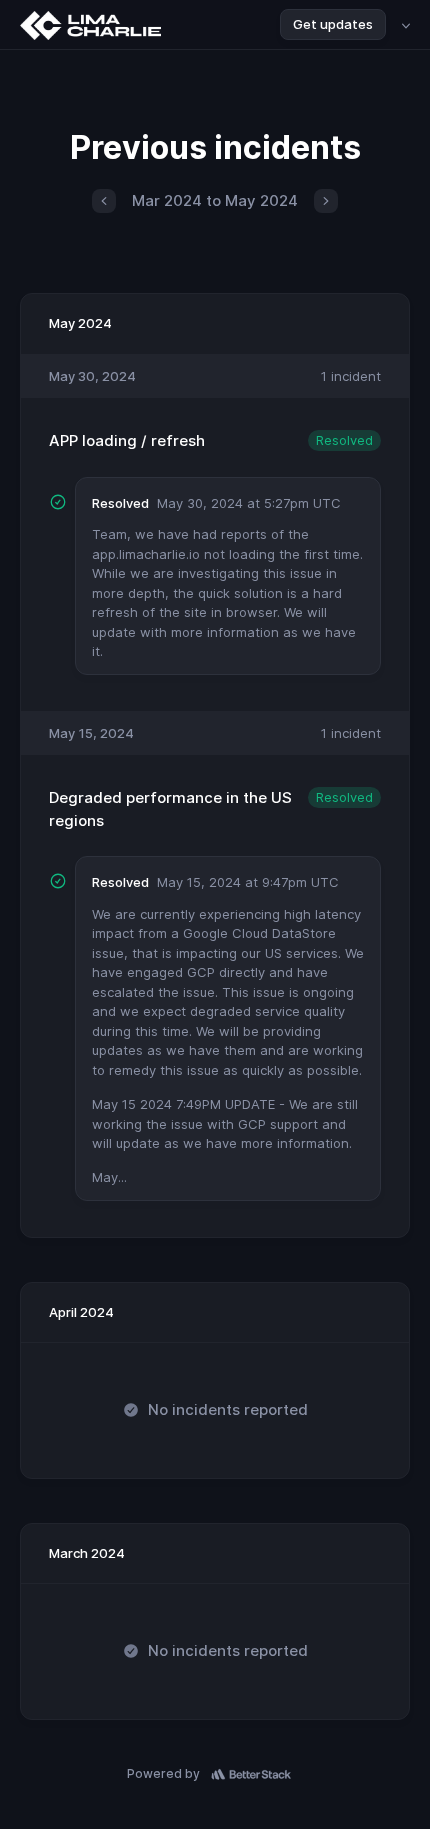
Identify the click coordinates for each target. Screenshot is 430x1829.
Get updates (333, 24)
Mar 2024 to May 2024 (215, 200)
